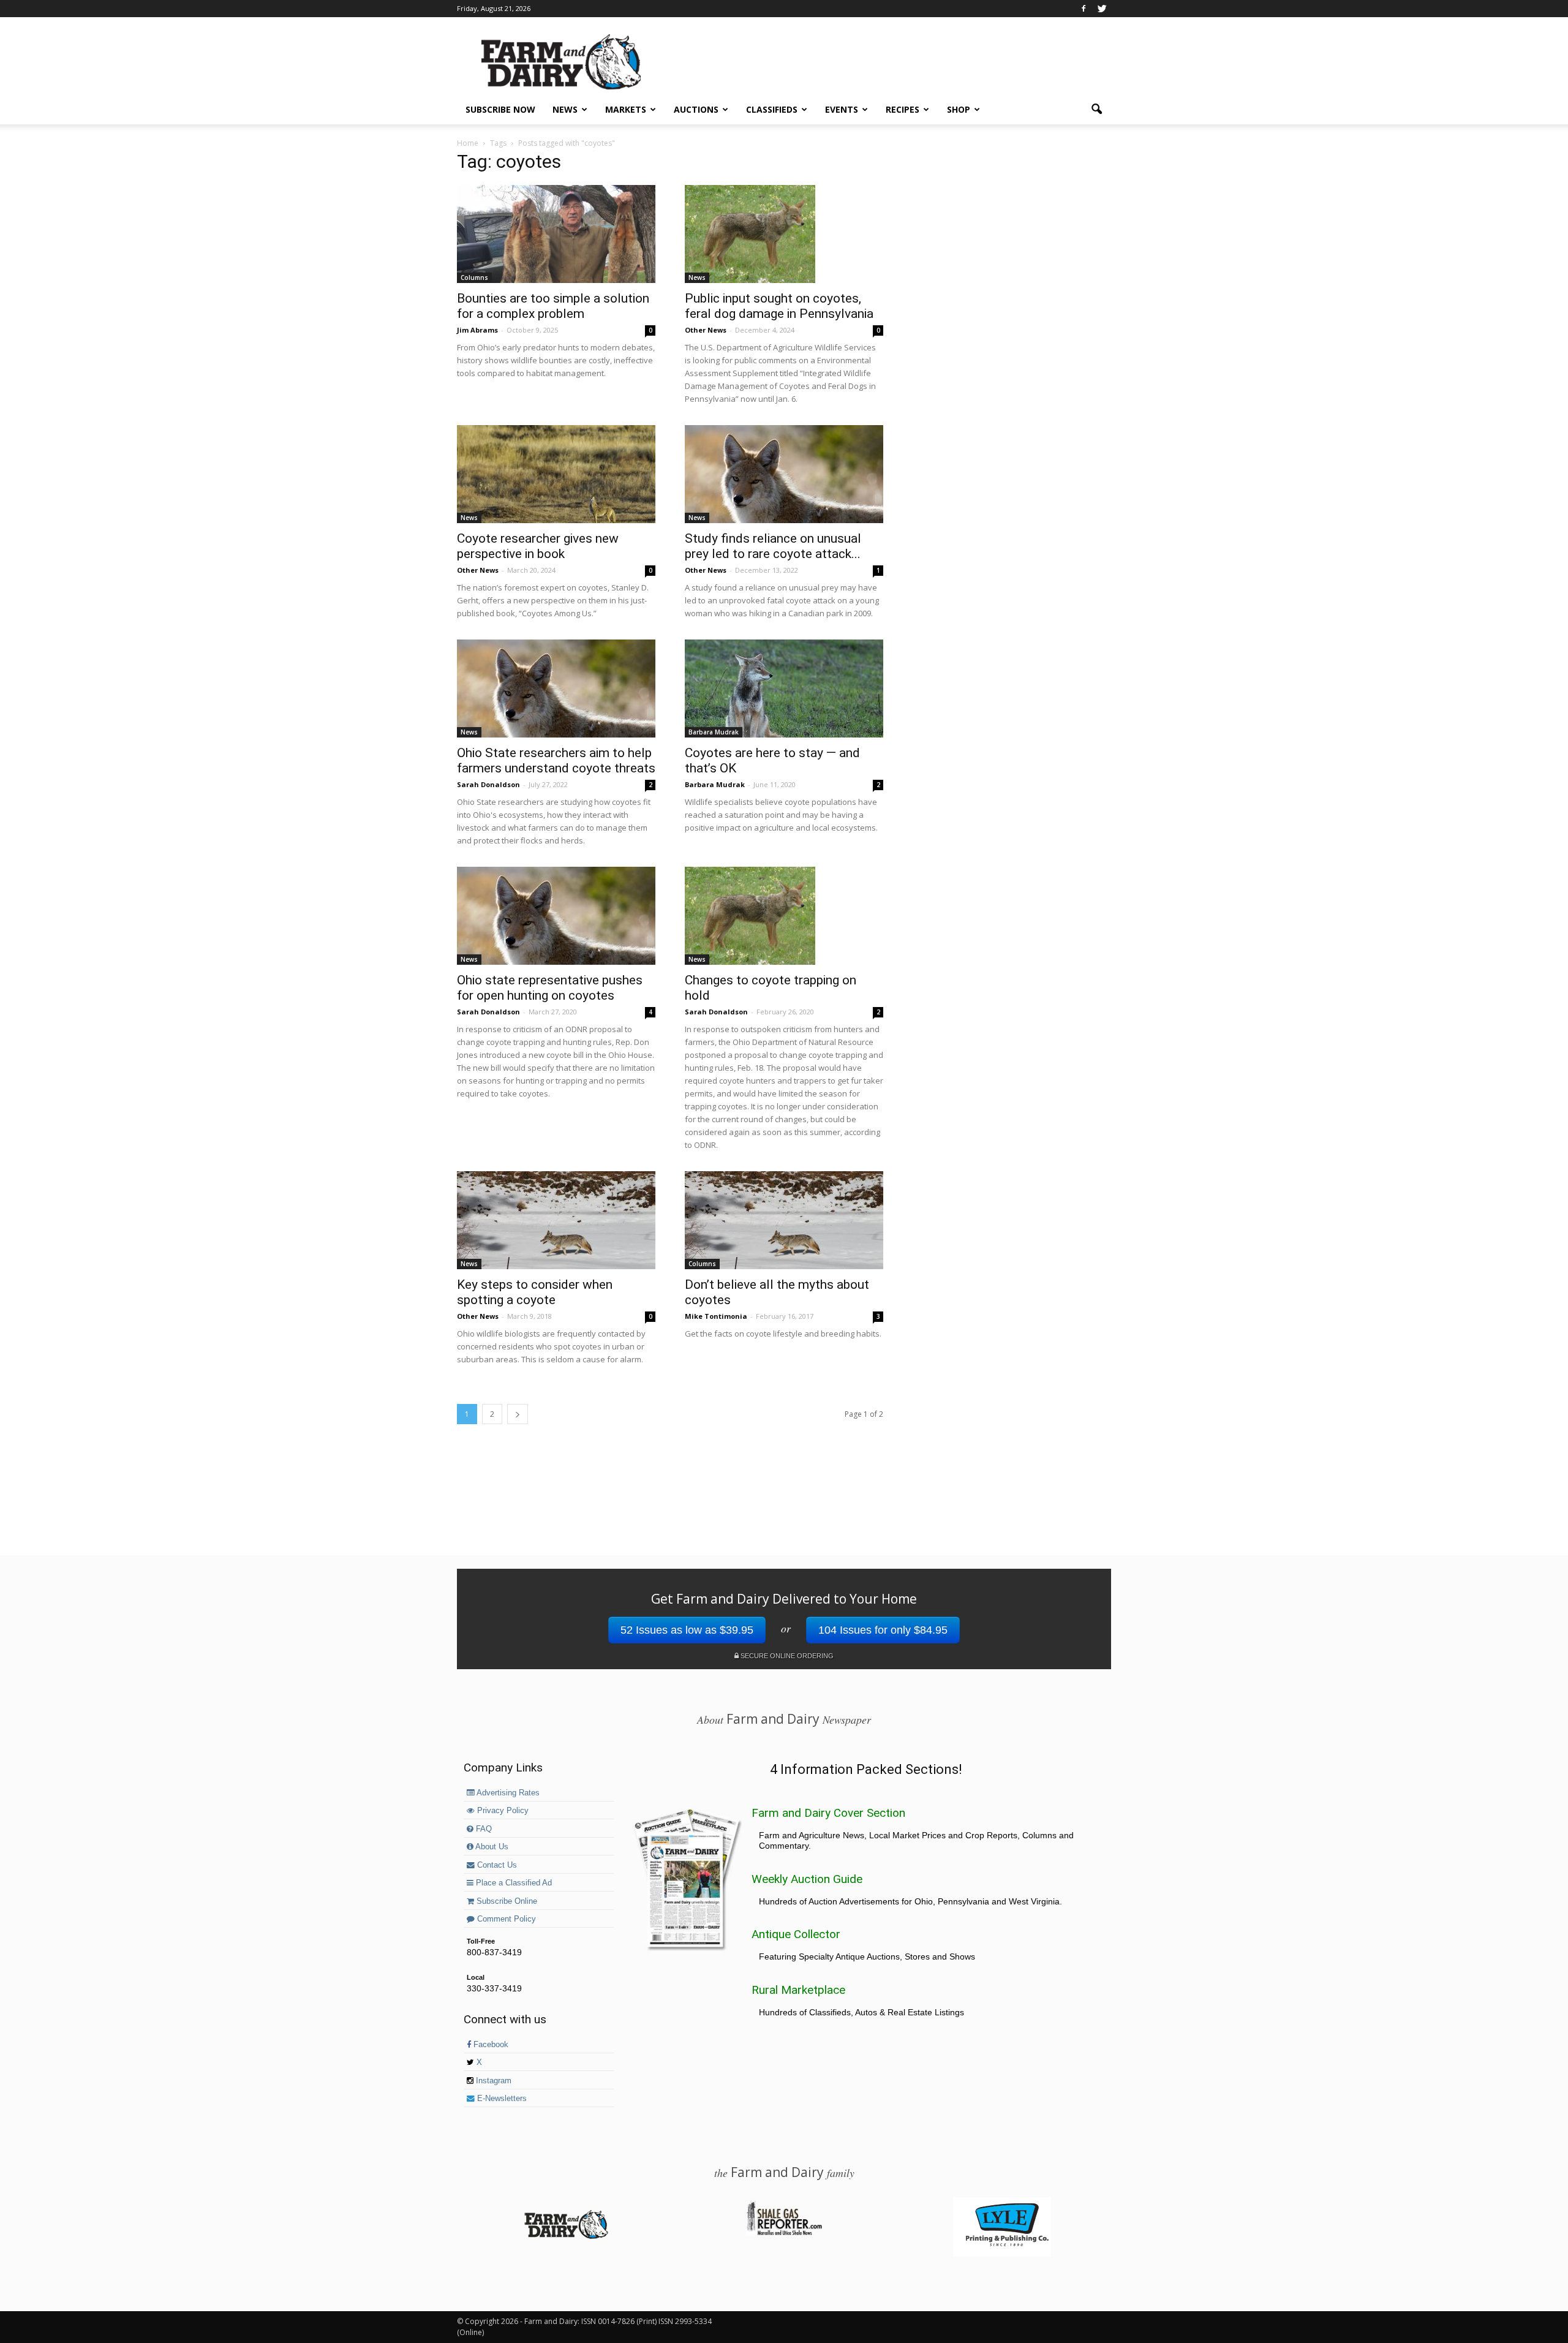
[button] (1096, 110)
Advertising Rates (507, 1793)
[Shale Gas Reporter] (784, 2233)
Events (842, 109)
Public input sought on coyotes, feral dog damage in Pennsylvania (779, 306)
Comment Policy (505, 1919)
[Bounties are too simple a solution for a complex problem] (556, 234)
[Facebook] (1084, 9)
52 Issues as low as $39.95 (687, 1630)
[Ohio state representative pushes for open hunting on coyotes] (556, 916)
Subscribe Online (506, 1901)
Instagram (492, 2081)
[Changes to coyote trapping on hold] (784, 916)
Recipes (903, 109)
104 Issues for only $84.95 (883, 1630)
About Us (491, 1847)
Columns (474, 277)
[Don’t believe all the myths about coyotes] (784, 1220)
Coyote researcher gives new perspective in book (538, 546)
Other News (706, 330)
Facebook (490, 2045)
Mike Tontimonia (716, 1316)
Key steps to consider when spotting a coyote (535, 1292)
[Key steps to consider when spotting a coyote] (556, 1220)
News (565, 109)
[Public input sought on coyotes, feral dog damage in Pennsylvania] (784, 234)
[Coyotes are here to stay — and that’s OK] (784, 689)
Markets (626, 109)
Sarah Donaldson (488, 784)
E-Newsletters (501, 2099)
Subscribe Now (500, 109)
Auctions (696, 109)
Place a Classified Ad (513, 1883)
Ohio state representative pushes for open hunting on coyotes (550, 988)
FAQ (483, 1829)
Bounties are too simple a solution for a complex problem (553, 306)
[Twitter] (1102, 9)
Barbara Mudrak (714, 732)
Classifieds (772, 109)
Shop (959, 109)
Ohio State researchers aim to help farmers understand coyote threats (556, 760)
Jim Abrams (477, 330)
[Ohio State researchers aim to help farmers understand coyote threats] (556, 689)
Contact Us (496, 1865)
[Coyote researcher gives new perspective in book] (556, 474)
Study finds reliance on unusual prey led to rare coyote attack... (773, 546)
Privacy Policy (502, 1811)
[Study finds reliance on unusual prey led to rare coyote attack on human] (784, 474)
